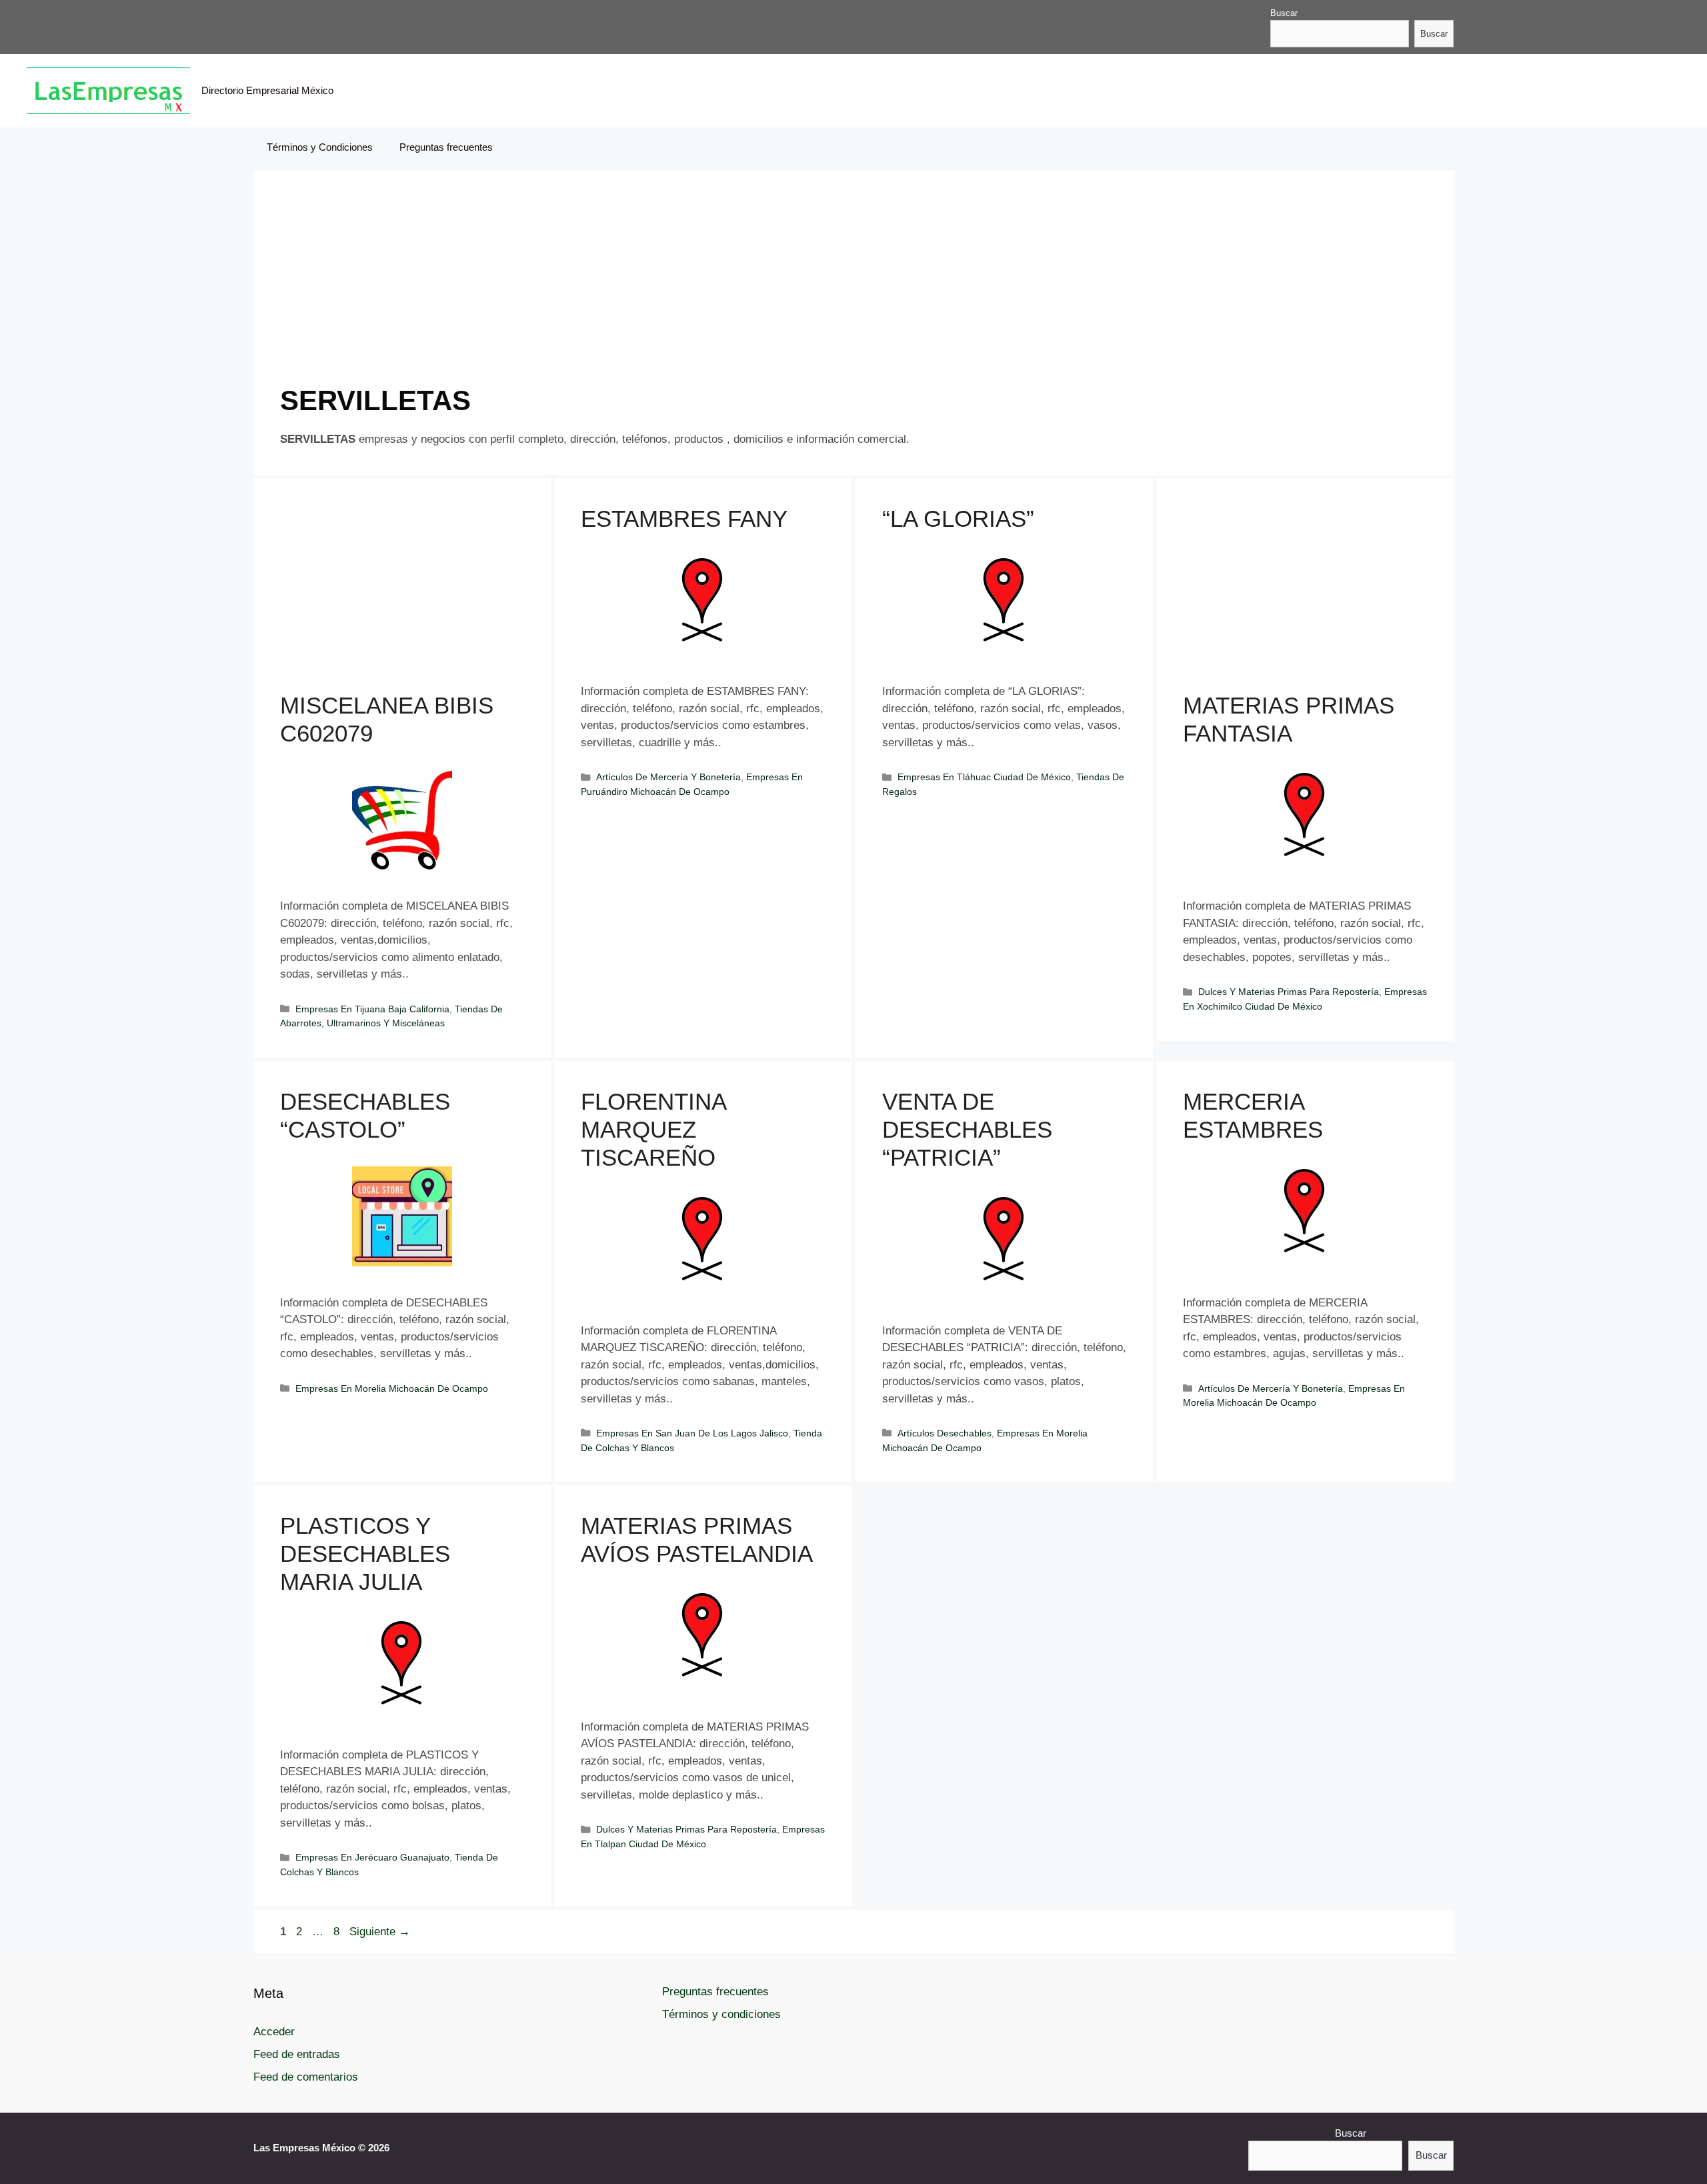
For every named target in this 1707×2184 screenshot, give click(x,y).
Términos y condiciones (721, 2014)
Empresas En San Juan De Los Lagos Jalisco (692, 1433)
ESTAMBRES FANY (684, 518)
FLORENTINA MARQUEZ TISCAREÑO (653, 1129)
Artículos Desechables (945, 1433)
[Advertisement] (680, 291)
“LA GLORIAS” (958, 518)
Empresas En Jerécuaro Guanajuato (372, 1857)
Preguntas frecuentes (446, 147)
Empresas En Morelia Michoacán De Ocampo (392, 1388)
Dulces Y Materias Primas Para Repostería (1289, 992)
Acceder (274, 2032)
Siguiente (380, 1932)
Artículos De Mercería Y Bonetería (668, 777)
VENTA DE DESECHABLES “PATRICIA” (967, 1129)
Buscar (1284, 13)
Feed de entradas (297, 2054)
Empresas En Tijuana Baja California (372, 1009)
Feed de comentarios (306, 2077)
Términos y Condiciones (320, 147)
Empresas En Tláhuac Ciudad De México (984, 777)
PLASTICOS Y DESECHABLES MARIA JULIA (365, 1553)
